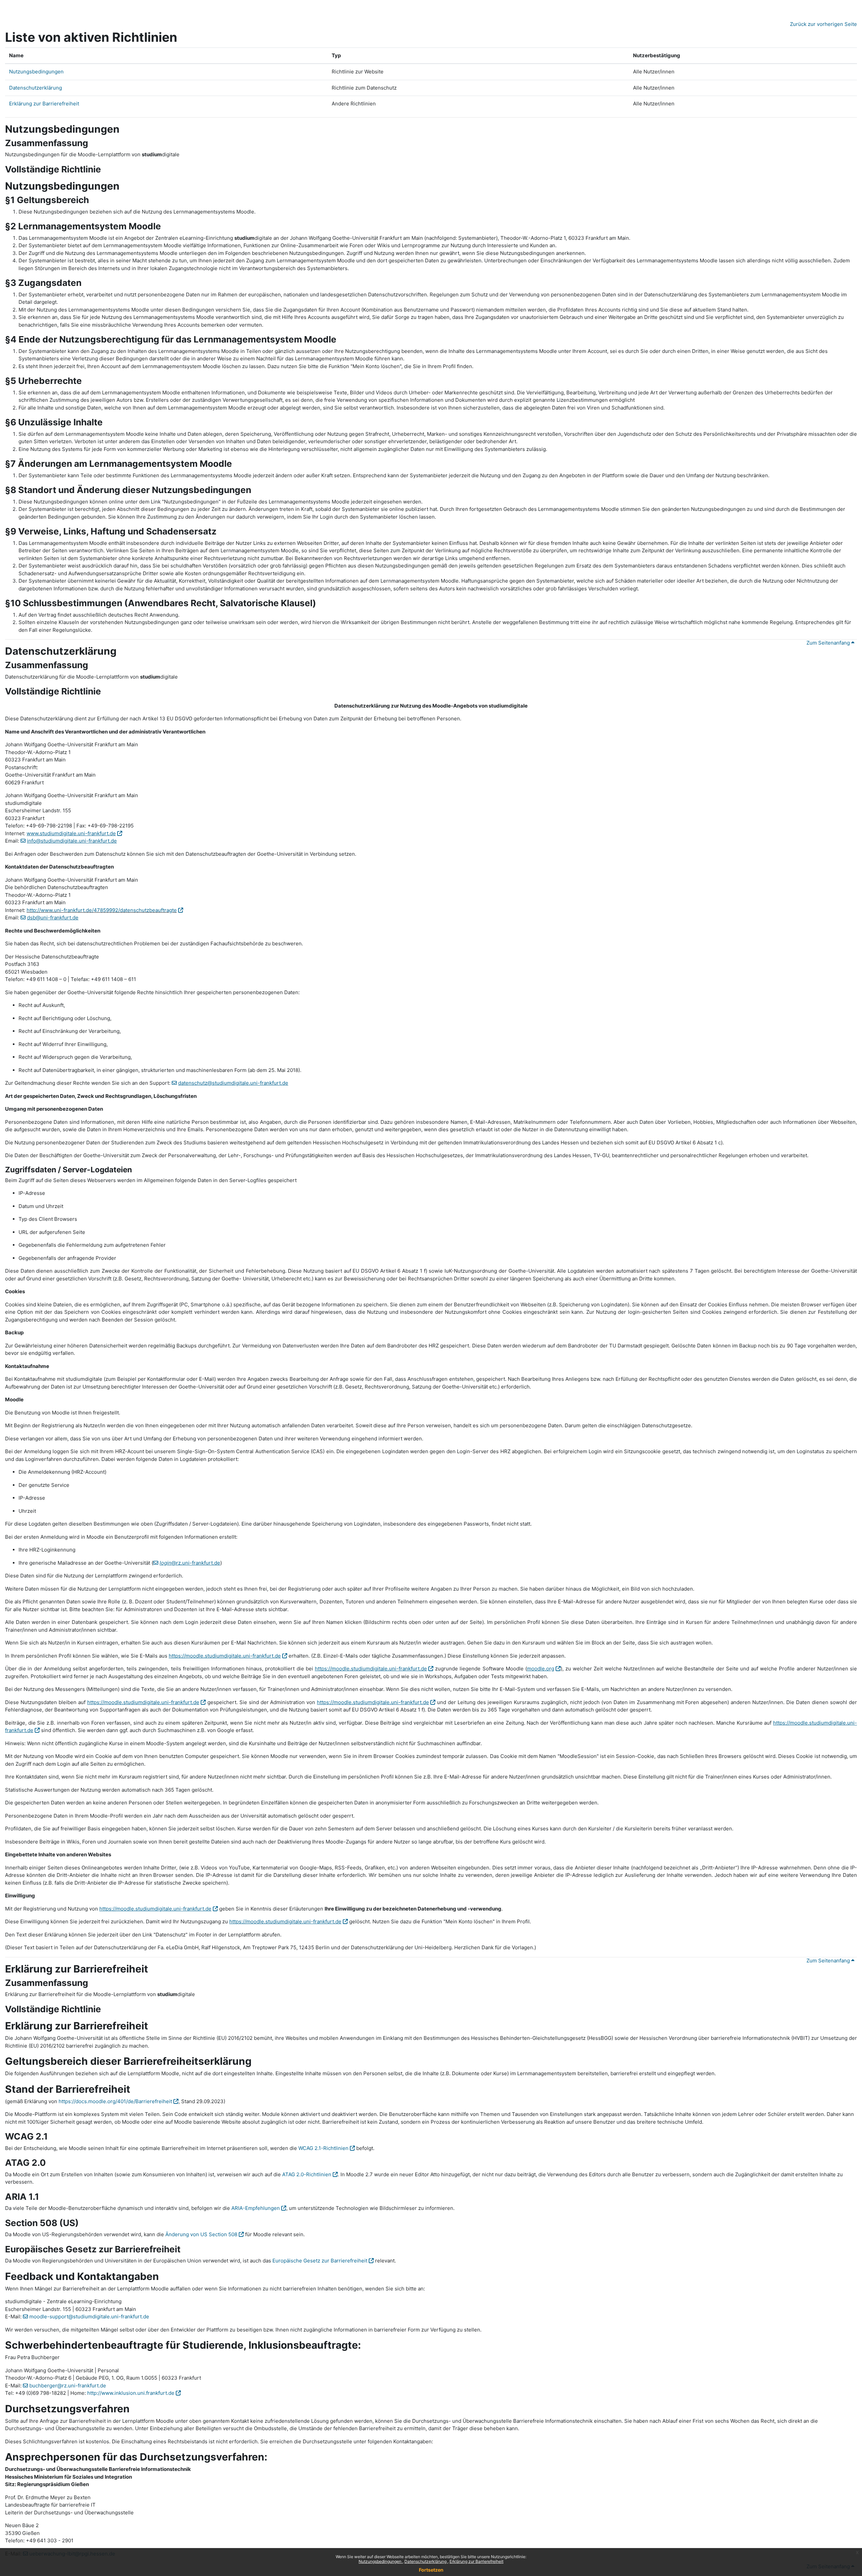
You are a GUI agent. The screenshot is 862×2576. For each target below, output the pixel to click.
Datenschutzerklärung (426, 2561)
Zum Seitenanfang (829, 643)
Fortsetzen (431, 2570)
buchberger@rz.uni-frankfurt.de (68, 2386)
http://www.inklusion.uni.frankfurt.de (131, 2393)
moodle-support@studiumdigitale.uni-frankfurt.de (89, 2317)
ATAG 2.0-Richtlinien (307, 2174)
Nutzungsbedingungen (380, 2561)
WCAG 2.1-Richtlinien (323, 2148)
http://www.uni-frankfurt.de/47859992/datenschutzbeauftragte (102, 910)
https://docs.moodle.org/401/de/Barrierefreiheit (115, 2101)
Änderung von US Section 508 (201, 2234)
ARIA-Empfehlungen (256, 2208)
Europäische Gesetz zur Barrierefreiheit (320, 2261)
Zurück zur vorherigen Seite (823, 24)
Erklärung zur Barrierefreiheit (476, 2561)
